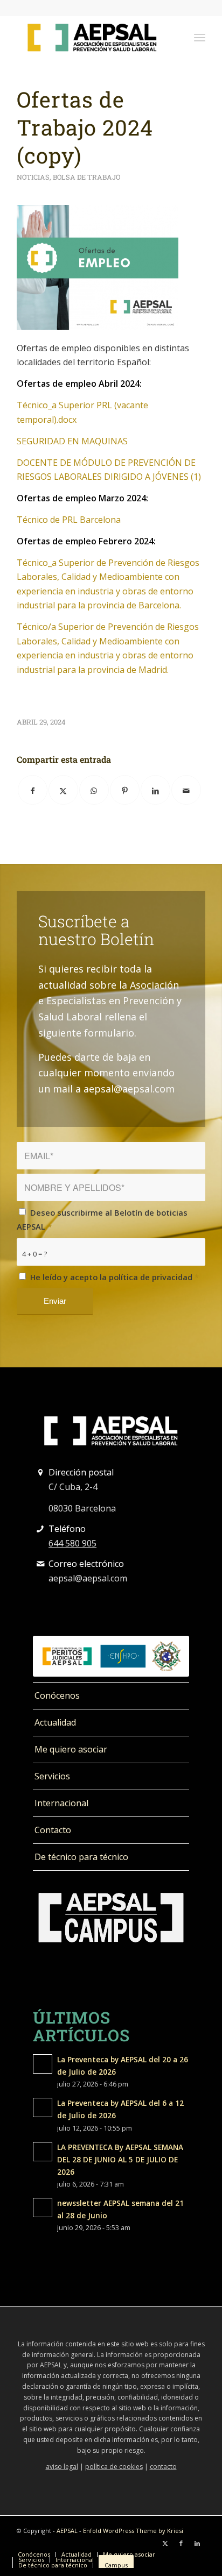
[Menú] (200, 37)
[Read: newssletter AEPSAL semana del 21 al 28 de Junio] (43, 2208)
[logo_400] (92, 37)
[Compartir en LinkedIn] (155, 790)
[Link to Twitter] (165, 2543)
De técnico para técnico (81, 1857)
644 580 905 (72, 1543)
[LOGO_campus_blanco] (111, 1918)
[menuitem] (200, 37)
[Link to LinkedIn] (197, 2543)
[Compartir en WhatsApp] (94, 790)
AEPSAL (67, 2531)
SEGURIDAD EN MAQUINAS (72, 441)
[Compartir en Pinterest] (125, 790)
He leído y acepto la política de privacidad (115, 1277)
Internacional (61, 1803)
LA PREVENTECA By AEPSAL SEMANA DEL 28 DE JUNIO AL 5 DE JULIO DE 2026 (120, 2159)
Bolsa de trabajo (86, 177)
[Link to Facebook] (181, 2543)
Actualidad (55, 1722)
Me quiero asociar (71, 1749)
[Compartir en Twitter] (63, 790)
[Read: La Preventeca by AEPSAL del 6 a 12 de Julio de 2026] (43, 2107)
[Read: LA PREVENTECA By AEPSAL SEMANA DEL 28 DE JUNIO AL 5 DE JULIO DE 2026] (43, 2152)
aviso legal (62, 2467)
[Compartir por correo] (186, 790)
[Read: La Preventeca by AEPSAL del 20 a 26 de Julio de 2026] (43, 2064)
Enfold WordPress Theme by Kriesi (133, 2531)
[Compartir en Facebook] (33, 790)
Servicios (52, 1776)
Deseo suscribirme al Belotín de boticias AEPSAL (102, 1219)
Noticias (33, 177)
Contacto (53, 1830)
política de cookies (114, 2467)
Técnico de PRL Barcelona (69, 520)
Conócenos (57, 1695)
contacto (163, 2467)
